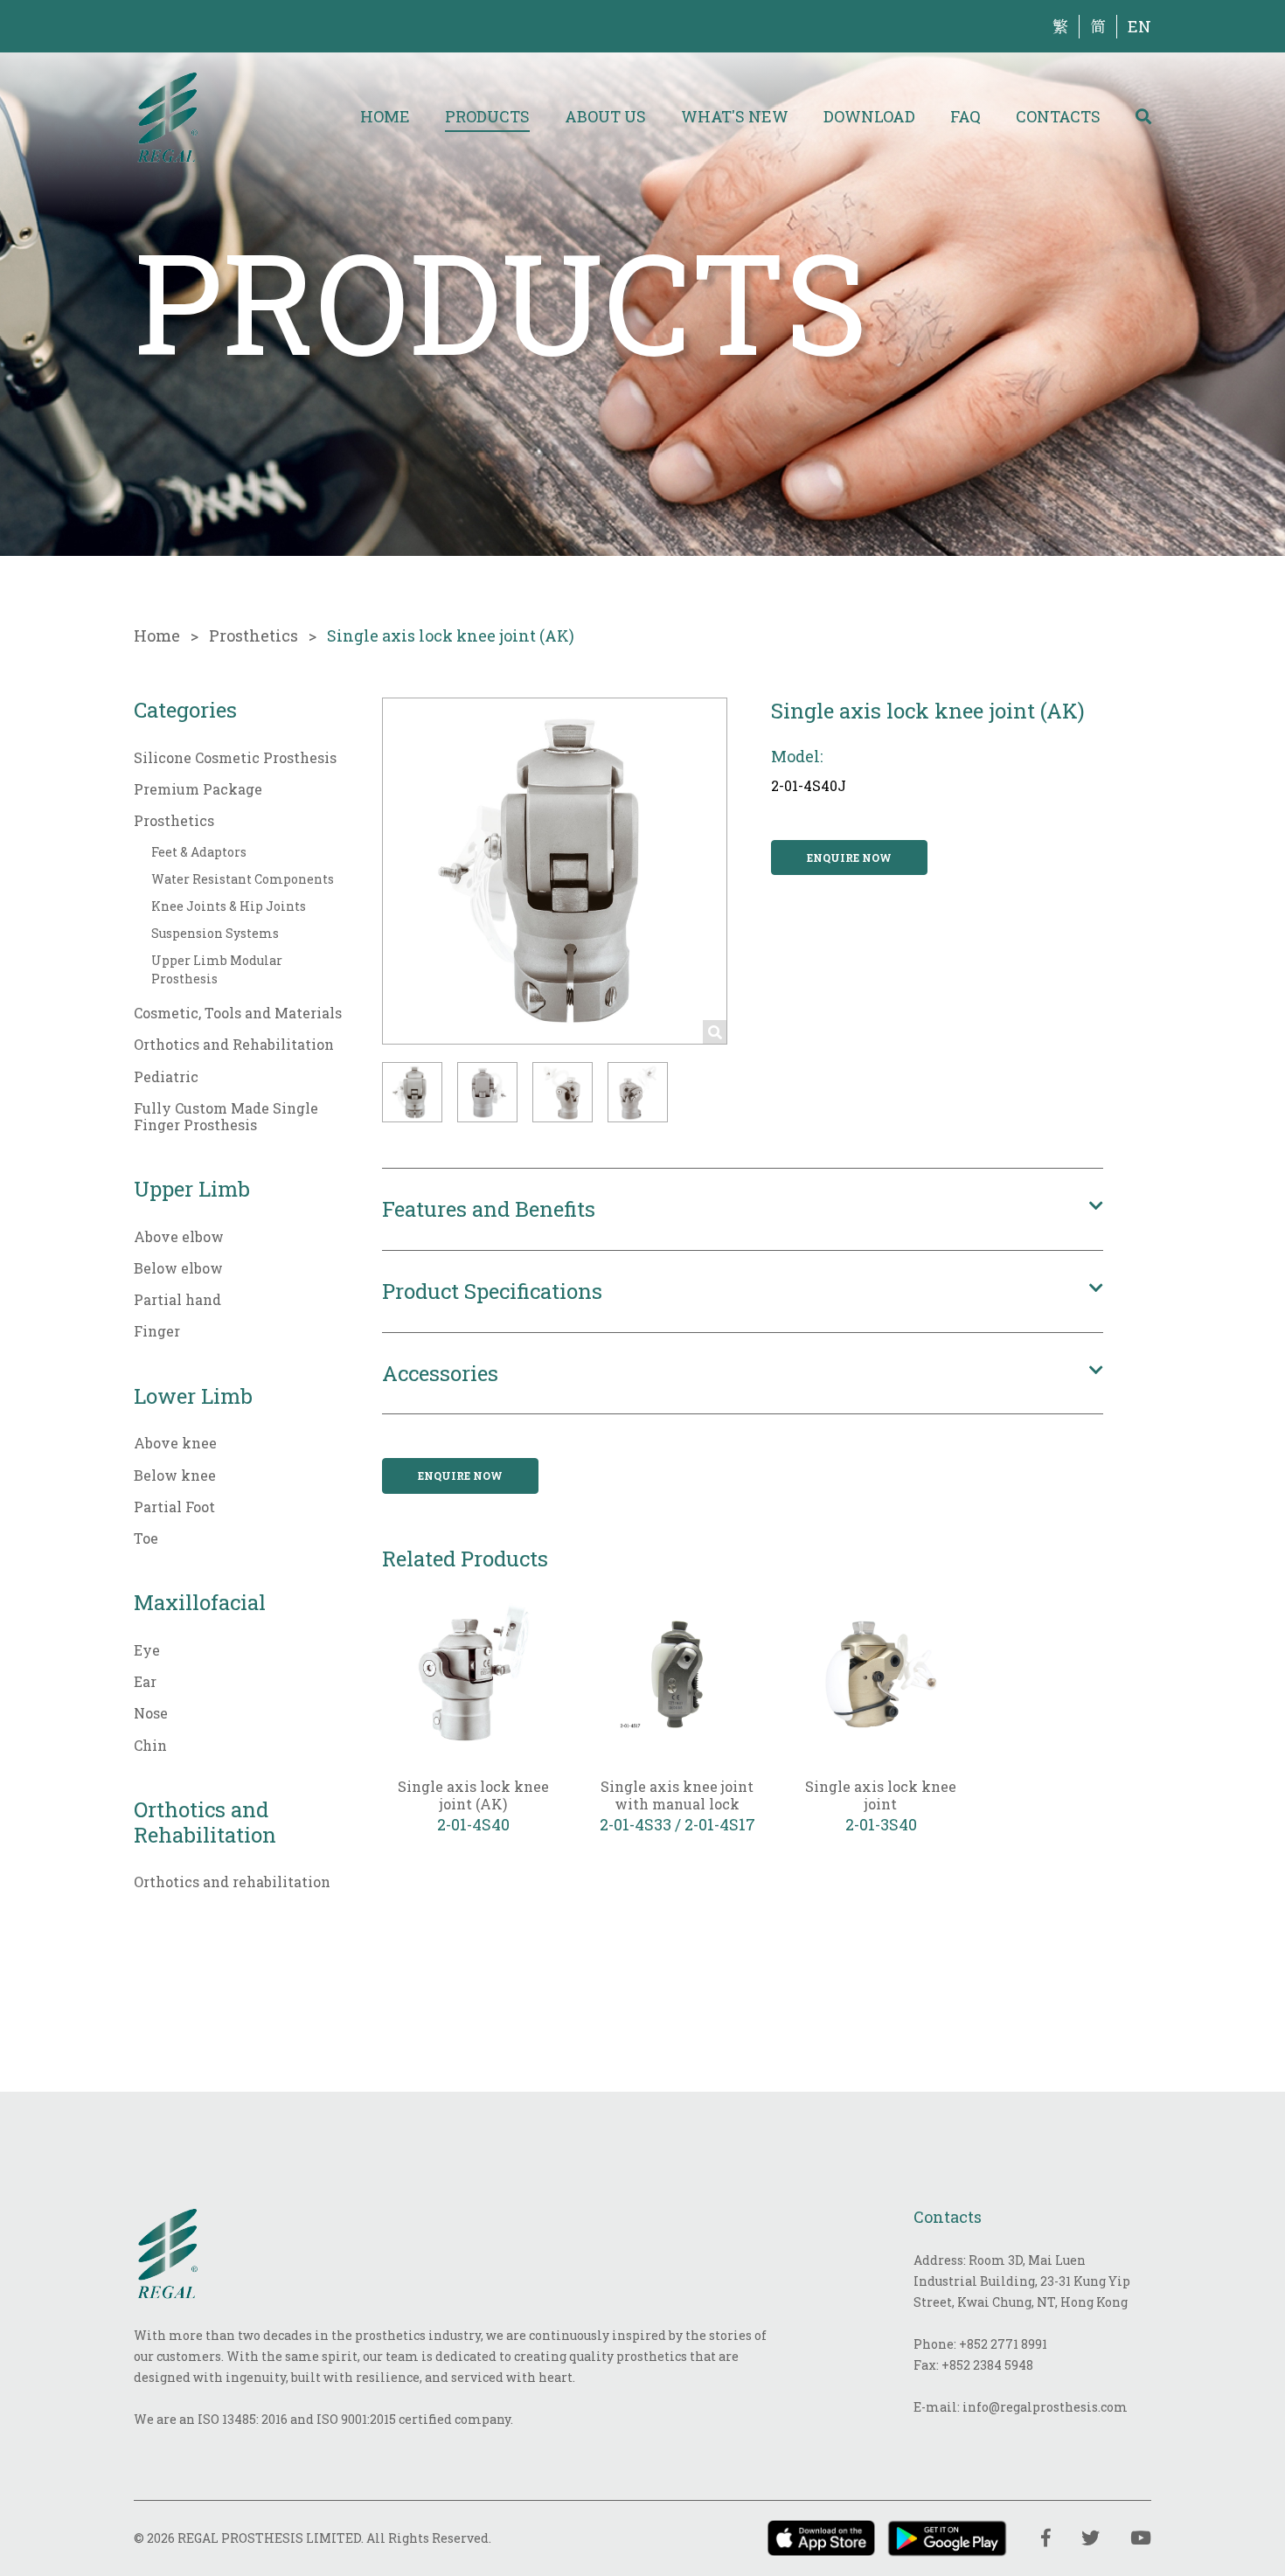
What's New (735, 116)
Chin (150, 1745)
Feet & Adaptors (199, 852)
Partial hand (177, 1299)
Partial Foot (174, 1507)
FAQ (965, 116)
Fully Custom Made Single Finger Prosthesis (226, 1116)
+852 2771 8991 (1003, 2344)
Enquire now (849, 858)
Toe (146, 1538)
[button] (412, 1092)
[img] (167, 116)
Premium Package (198, 789)
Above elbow (179, 1236)
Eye (147, 1650)
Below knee (175, 1475)
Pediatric (166, 1076)
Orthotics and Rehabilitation (234, 1044)
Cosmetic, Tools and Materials (238, 1013)
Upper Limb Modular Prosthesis (217, 969)
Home (385, 116)
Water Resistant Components (243, 879)
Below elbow (178, 1268)
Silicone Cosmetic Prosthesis (235, 757)
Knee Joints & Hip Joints (229, 906)
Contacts (1058, 116)
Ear (145, 1681)
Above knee (175, 1443)
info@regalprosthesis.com (1045, 2407)
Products (487, 116)
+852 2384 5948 (987, 2365)
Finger (157, 1331)
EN (1139, 26)
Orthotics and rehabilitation (232, 1882)
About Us (605, 116)
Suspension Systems (215, 933)
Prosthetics (254, 635)
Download (869, 116)
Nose (151, 1713)
